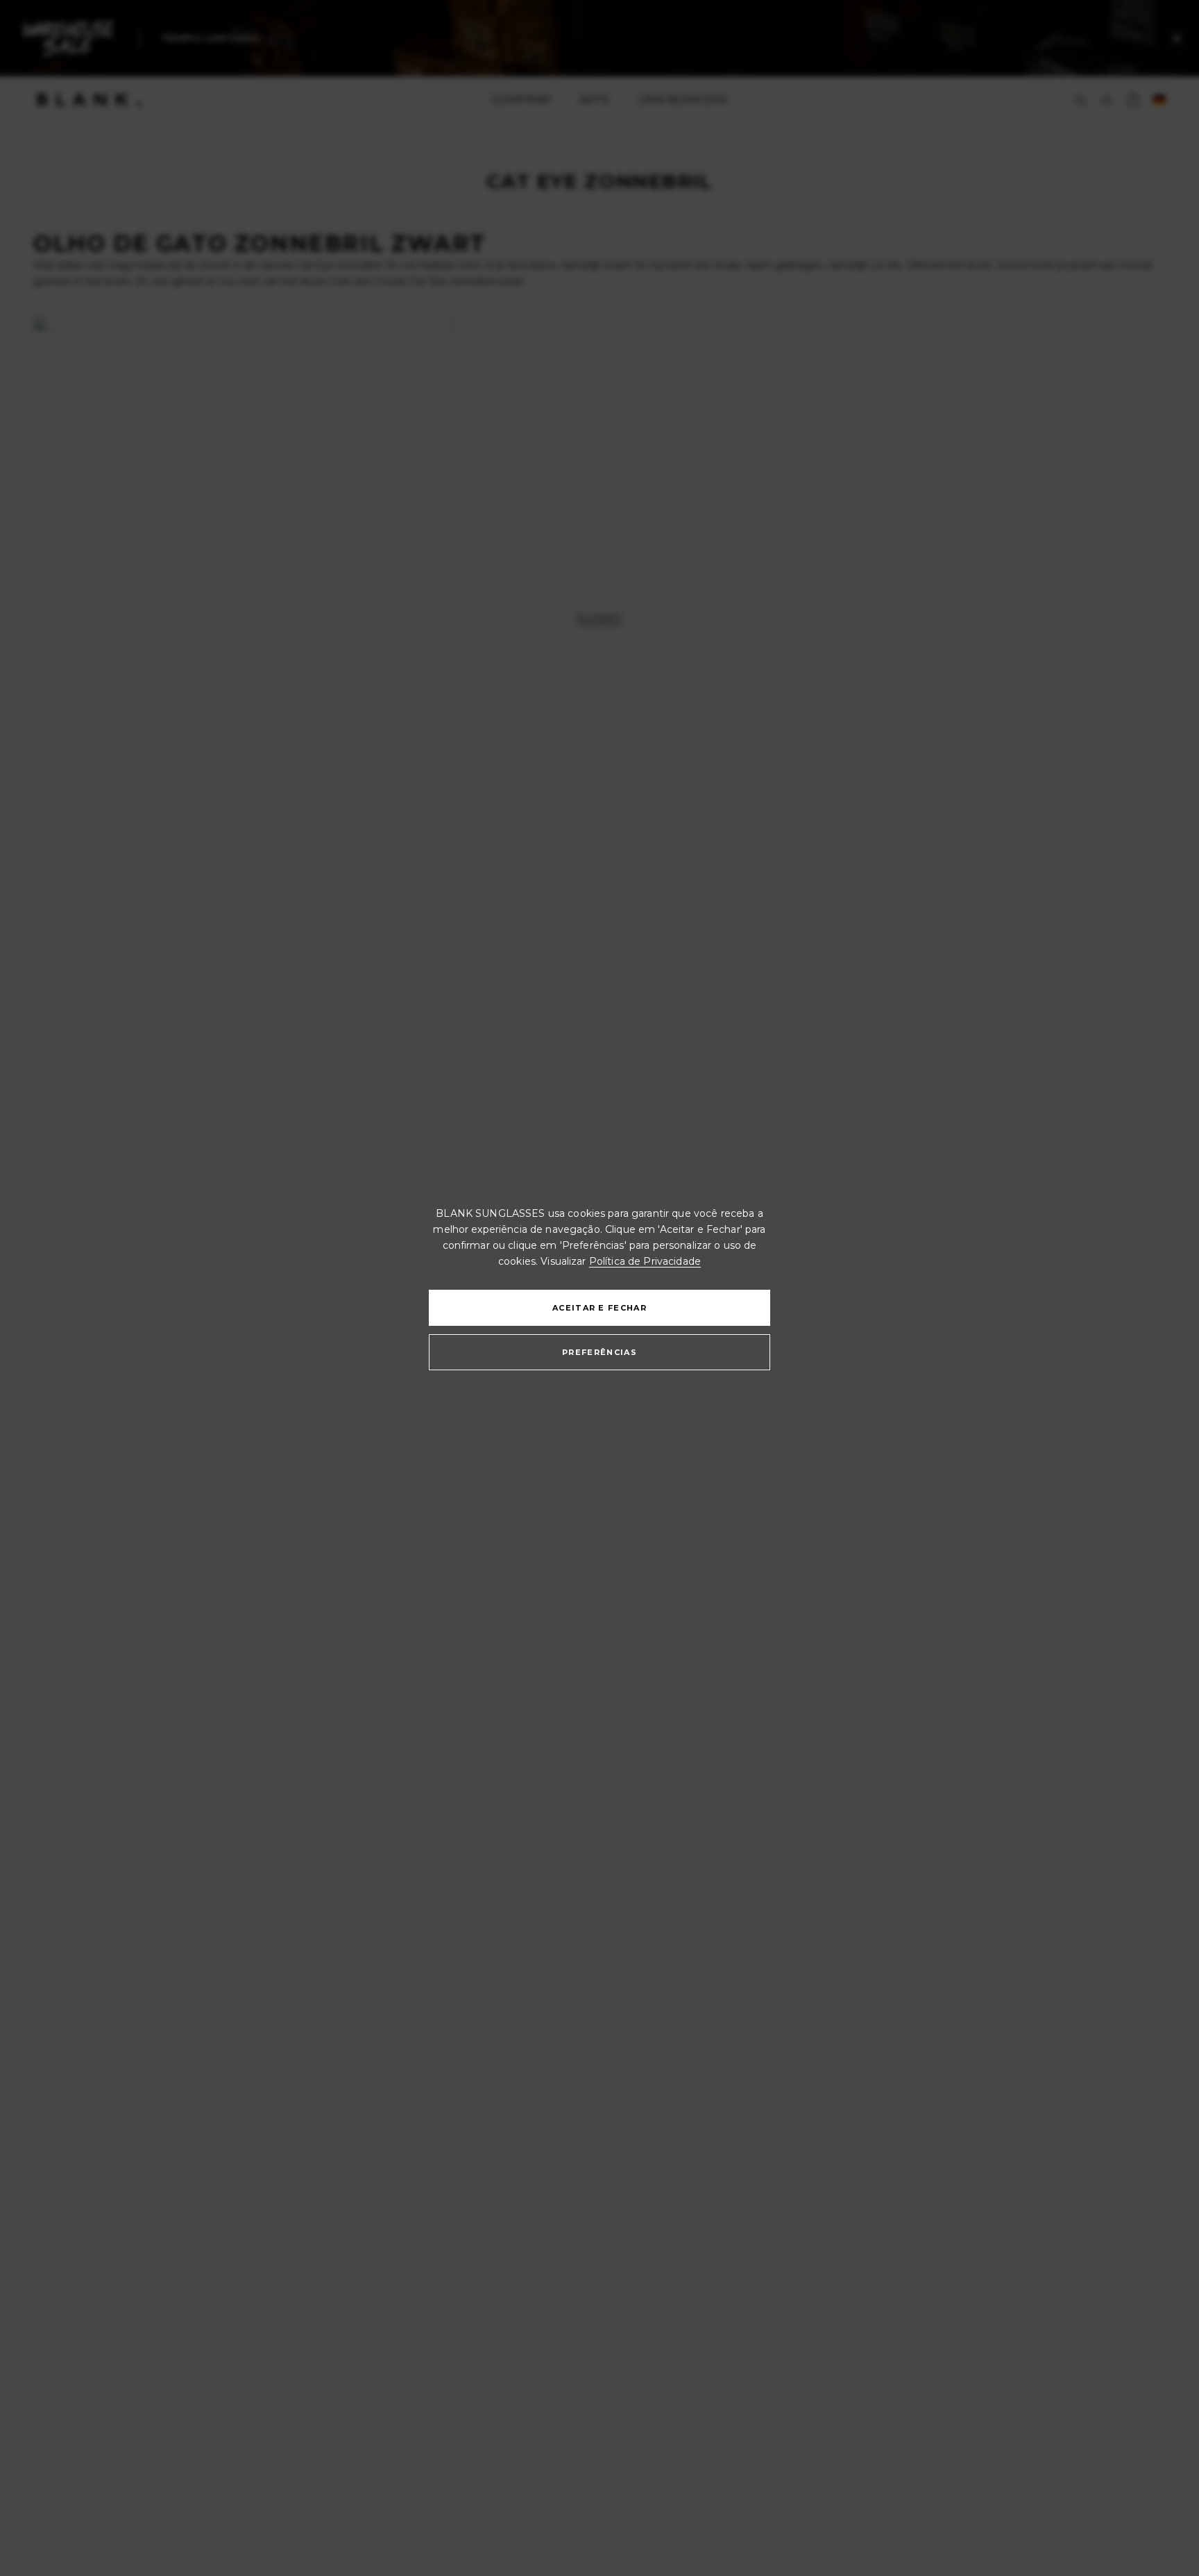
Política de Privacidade (645, 1261)
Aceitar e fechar (599, 1308)
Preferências (599, 1352)
